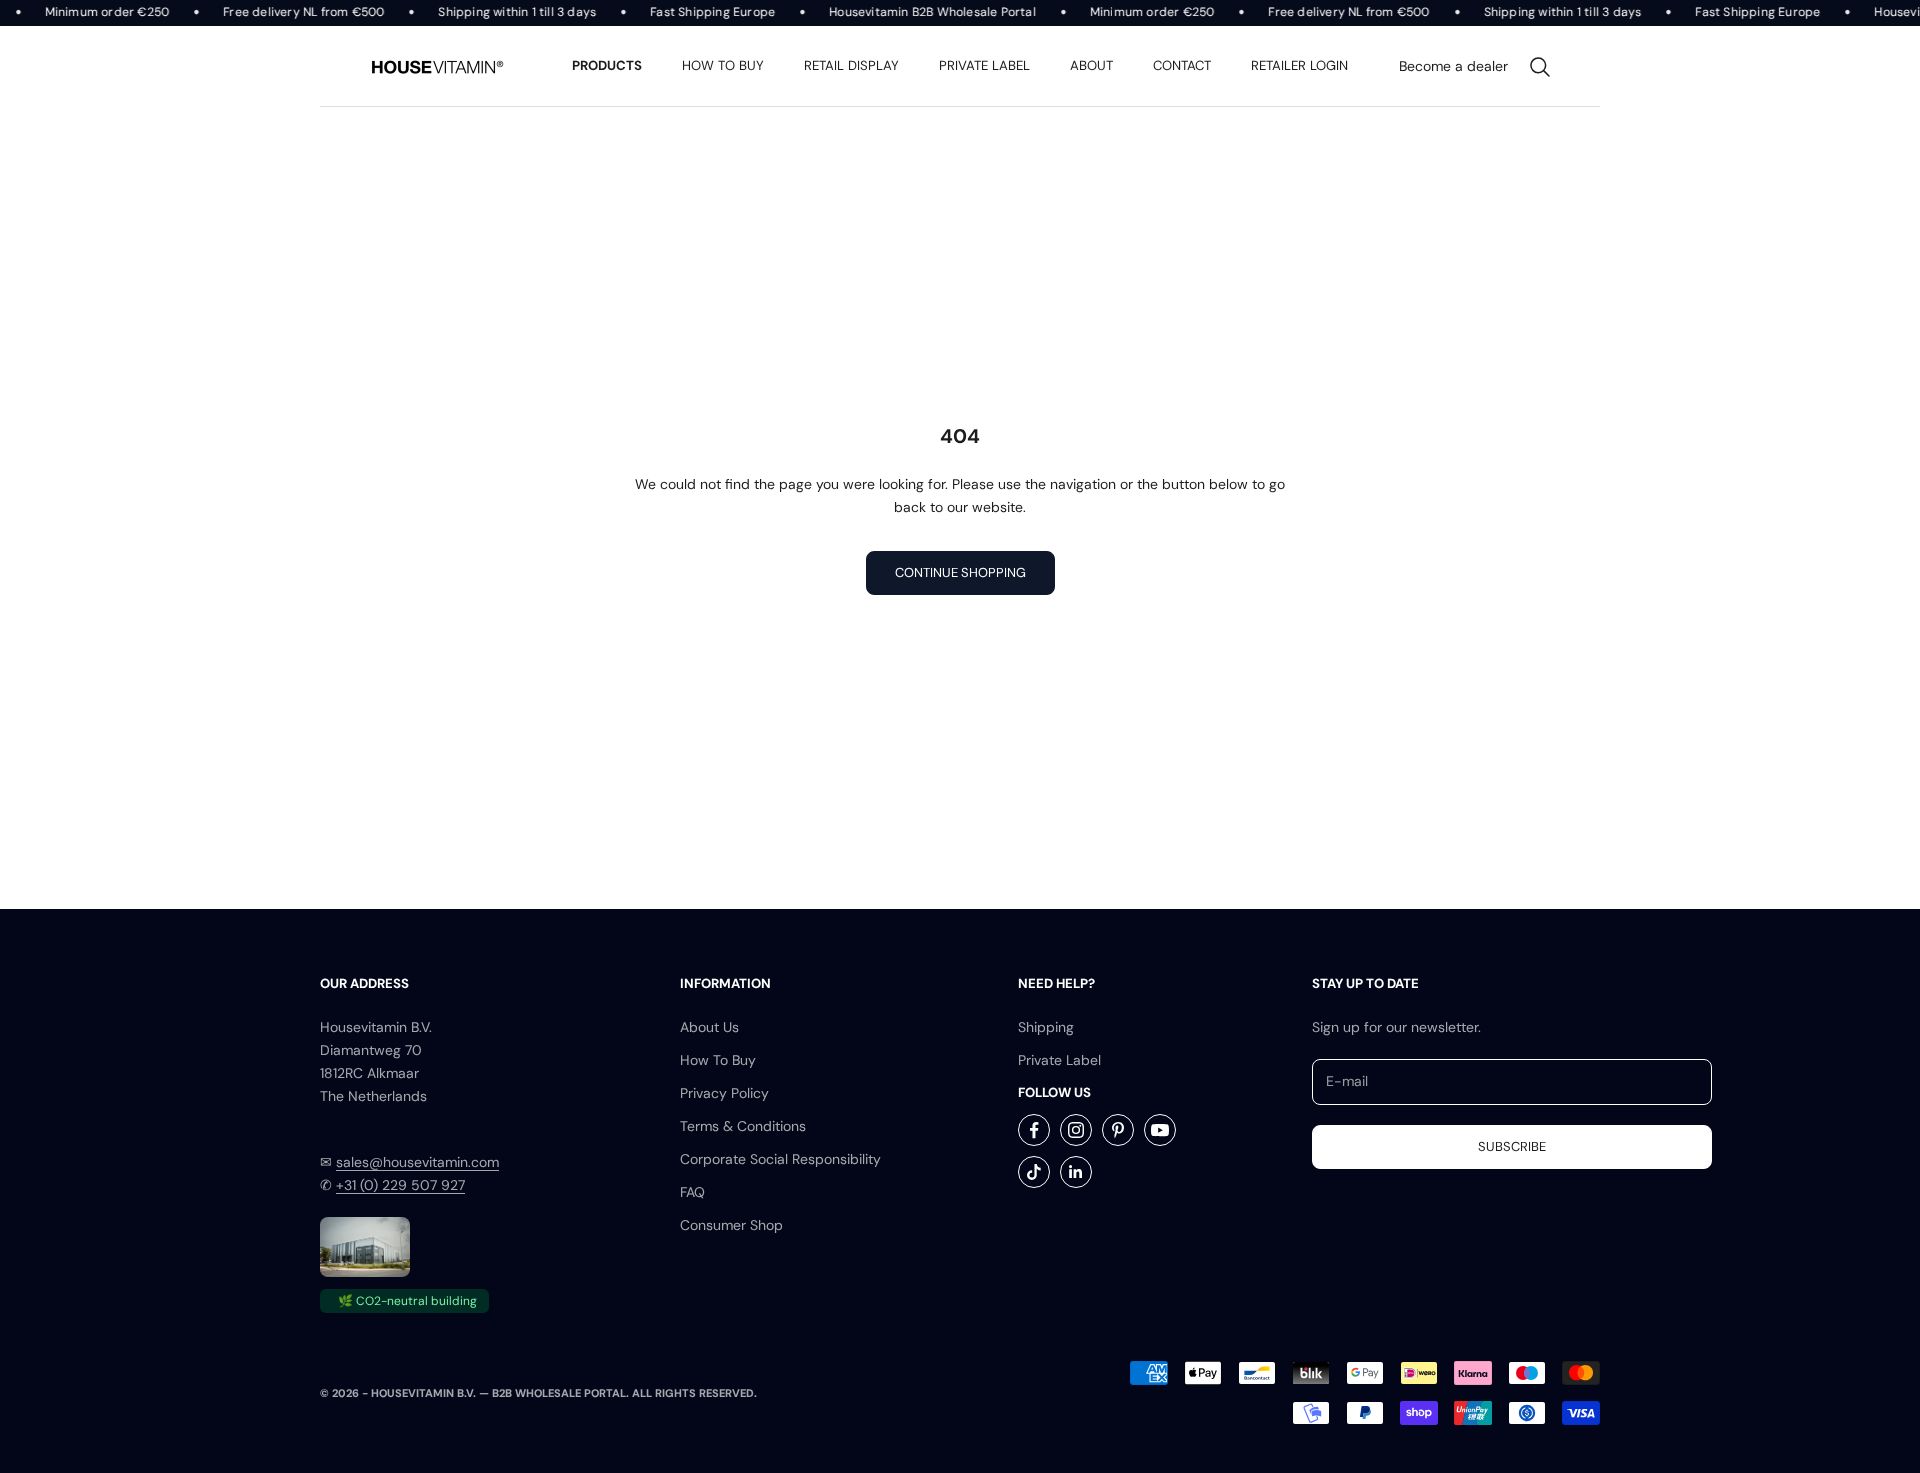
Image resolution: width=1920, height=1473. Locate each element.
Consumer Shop (731, 1225)
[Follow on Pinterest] (1118, 1130)
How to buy (723, 65)
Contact (1182, 65)
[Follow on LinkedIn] (1076, 1172)
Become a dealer (1453, 66)
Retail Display (851, 65)
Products (607, 65)
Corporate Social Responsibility (780, 1159)
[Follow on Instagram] (1076, 1130)
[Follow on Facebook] (1034, 1130)
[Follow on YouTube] (1160, 1130)
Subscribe (1512, 1146)
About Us (709, 1027)
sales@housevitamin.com (417, 1162)
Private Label (1059, 1060)
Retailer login (1299, 65)
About (1091, 65)
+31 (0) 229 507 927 (400, 1185)
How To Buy (718, 1060)
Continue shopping (960, 572)
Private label (984, 65)
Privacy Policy (724, 1093)
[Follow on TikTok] (1034, 1172)
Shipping (1046, 1027)
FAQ (692, 1192)
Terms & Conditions (743, 1126)
